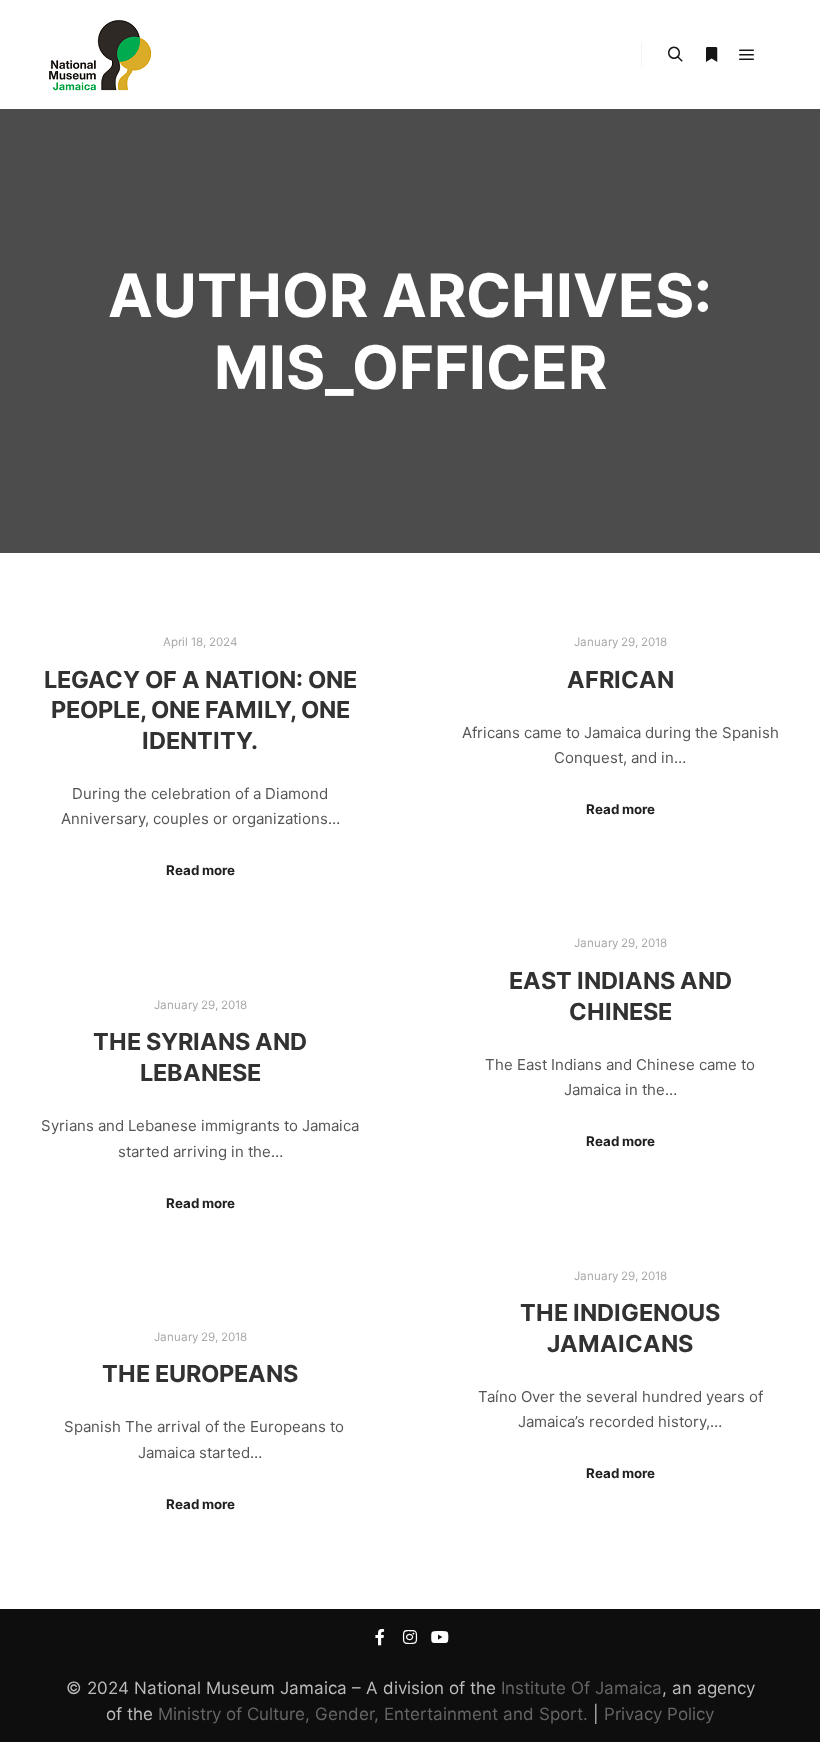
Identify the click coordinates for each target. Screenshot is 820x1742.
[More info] (711, 55)
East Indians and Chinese (620, 996)
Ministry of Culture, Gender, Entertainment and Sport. (373, 1714)
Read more (200, 870)
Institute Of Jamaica (581, 1688)
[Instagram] (410, 1637)
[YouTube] (440, 1637)
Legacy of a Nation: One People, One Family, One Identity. (200, 710)
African (620, 679)
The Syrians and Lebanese (200, 1057)
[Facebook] (380, 1637)
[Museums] (100, 54)
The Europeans (200, 1373)
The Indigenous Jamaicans (620, 1328)
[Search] (675, 55)
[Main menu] (747, 55)
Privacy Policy (659, 1714)
